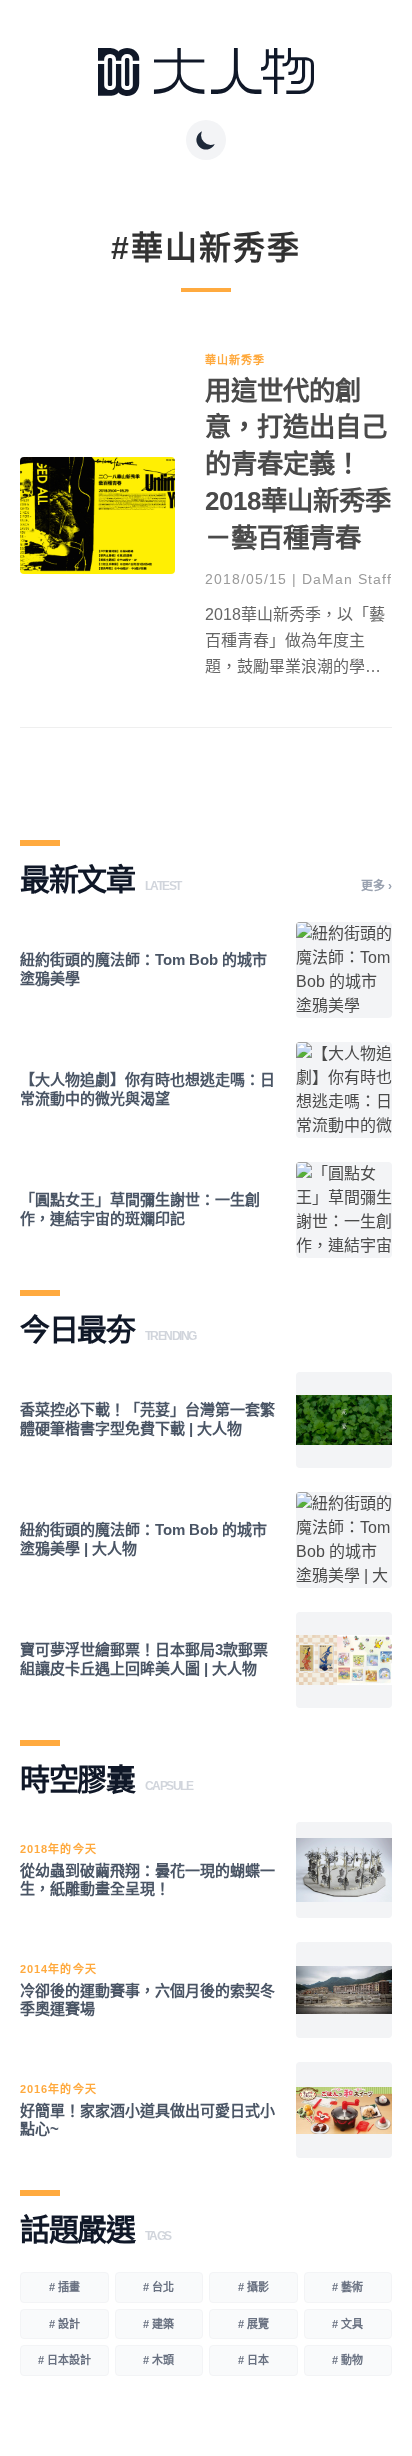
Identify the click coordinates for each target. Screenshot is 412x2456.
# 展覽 (253, 2324)
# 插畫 (64, 2287)
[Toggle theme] (206, 140)
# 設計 (64, 2324)
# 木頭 (158, 2360)
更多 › (376, 886)
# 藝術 (347, 2287)
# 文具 (347, 2324)
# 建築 (158, 2324)
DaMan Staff (347, 579)
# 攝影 (253, 2287)
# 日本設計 (64, 2360)
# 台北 (158, 2287)
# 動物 (347, 2360)
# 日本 (253, 2360)
